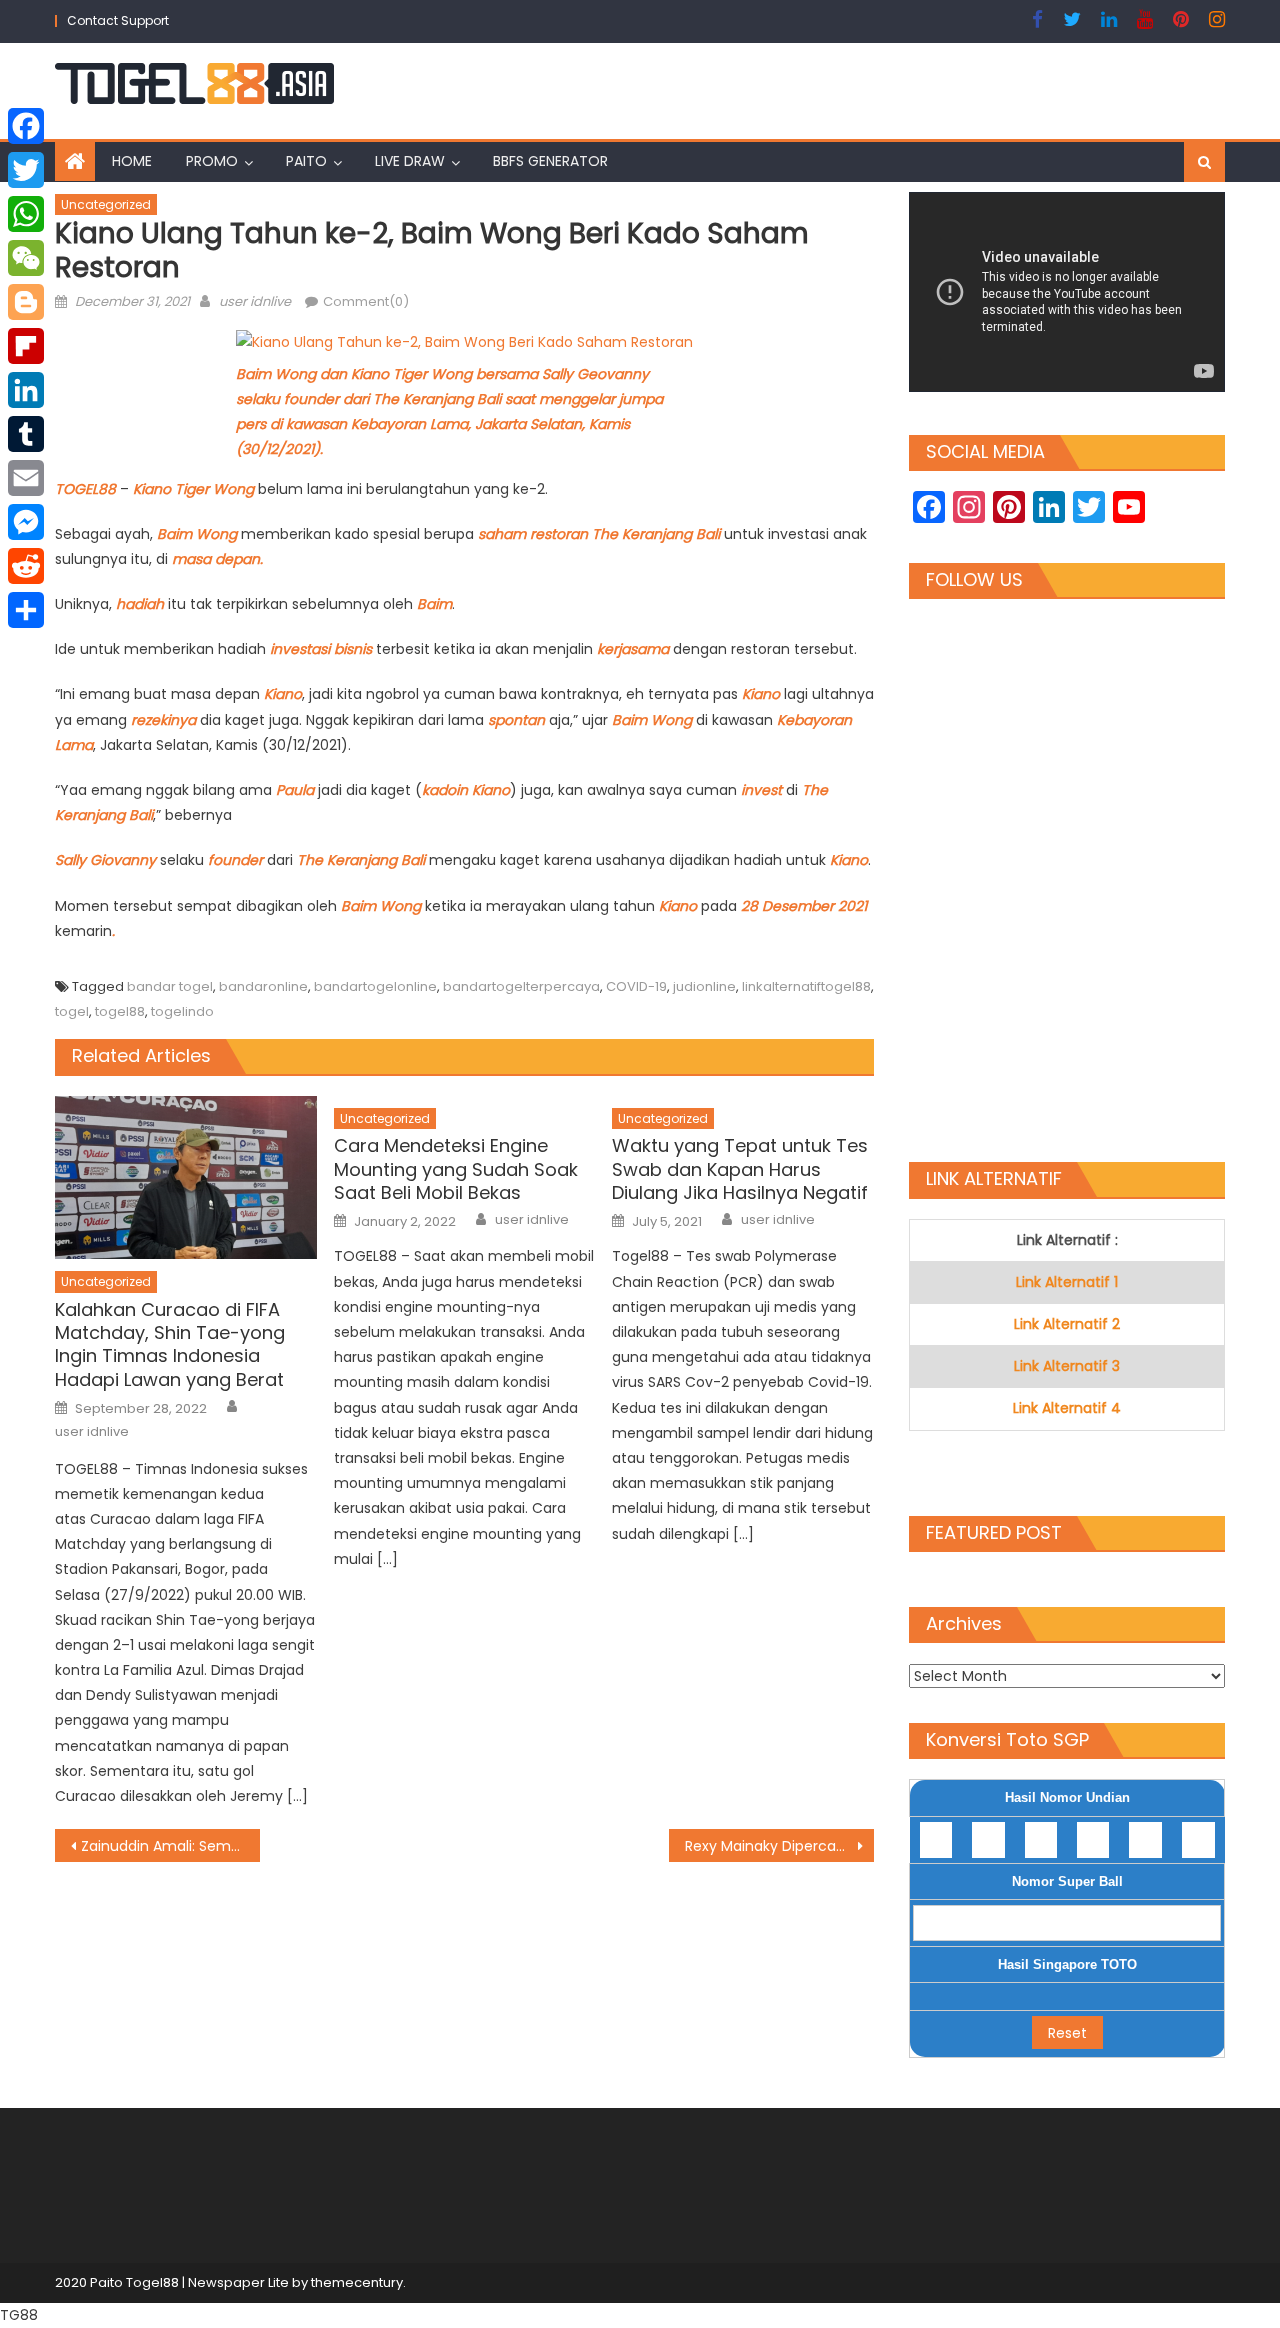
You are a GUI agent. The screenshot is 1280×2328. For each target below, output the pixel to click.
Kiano (283, 694)
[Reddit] (26, 566)
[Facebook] (26, 126)
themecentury (357, 2282)
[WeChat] (26, 258)
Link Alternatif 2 (1067, 1324)
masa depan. (217, 559)
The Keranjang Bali (361, 860)
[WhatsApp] (26, 214)
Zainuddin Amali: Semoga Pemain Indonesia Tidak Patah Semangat (170, 1846)
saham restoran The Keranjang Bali (599, 534)
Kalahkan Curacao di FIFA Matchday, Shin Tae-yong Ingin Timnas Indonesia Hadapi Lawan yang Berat (170, 1345)
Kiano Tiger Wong (193, 489)
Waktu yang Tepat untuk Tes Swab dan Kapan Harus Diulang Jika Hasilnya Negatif (740, 1169)
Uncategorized (106, 204)
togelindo (182, 1011)
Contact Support (118, 20)
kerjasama (635, 649)
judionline (704, 986)
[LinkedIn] (26, 390)
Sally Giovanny (105, 860)
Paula (297, 790)
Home (132, 161)
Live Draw (410, 161)
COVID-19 (636, 986)
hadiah (142, 604)
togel (72, 1011)
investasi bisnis (321, 649)
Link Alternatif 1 (1067, 1282)
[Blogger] (26, 302)
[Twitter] (26, 170)
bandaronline (263, 986)
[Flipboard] (26, 346)
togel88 (120, 1011)
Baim (434, 604)
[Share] (26, 610)
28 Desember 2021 (802, 906)
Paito (306, 161)
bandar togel (170, 986)
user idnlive (255, 301)
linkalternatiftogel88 (806, 986)
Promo (212, 161)
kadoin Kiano (466, 790)
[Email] (26, 478)
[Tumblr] (26, 434)
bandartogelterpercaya (521, 986)
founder (237, 860)
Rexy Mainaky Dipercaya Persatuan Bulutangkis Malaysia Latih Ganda (779, 1846)
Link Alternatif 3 (1067, 1366)
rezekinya (165, 720)
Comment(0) (366, 301)
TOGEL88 (87, 489)
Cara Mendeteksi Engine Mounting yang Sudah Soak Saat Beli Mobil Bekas (456, 1169)
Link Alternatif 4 (1067, 1408)
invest (763, 790)
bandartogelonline (375, 986)
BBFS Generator (550, 161)
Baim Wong (197, 534)
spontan (516, 720)
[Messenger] (26, 522)
